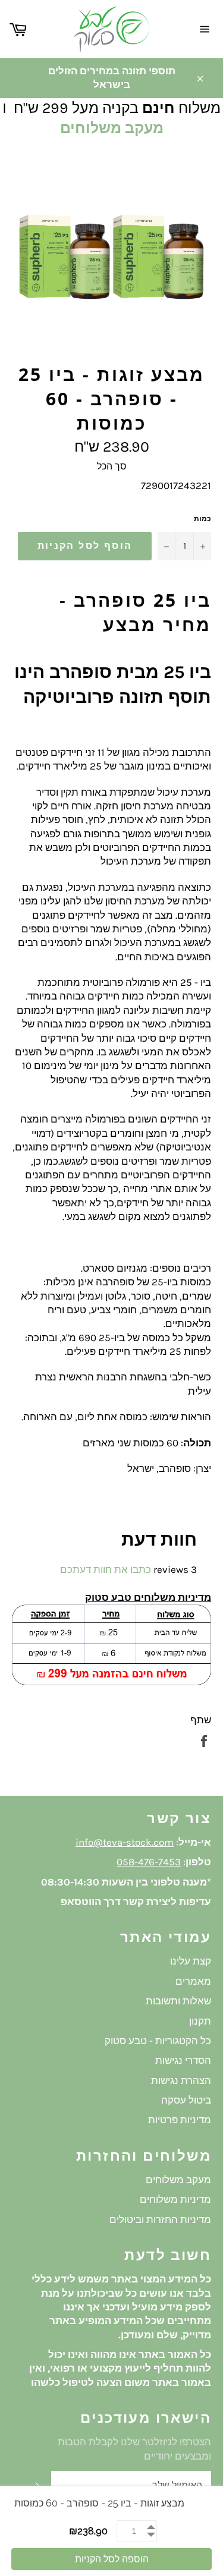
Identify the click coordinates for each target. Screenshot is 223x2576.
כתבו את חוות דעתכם (106, 1569)
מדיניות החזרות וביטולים (160, 2219)
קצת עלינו (191, 1961)
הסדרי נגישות (183, 2060)
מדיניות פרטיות (180, 2120)
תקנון (200, 2021)
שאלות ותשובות (178, 2001)
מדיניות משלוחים (175, 2199)
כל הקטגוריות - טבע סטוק (158, 2041)
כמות (202, 519)
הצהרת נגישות (181, 2080)
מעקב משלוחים (112, 128)
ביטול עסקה (186, 2100)
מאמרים (193, 1981)
